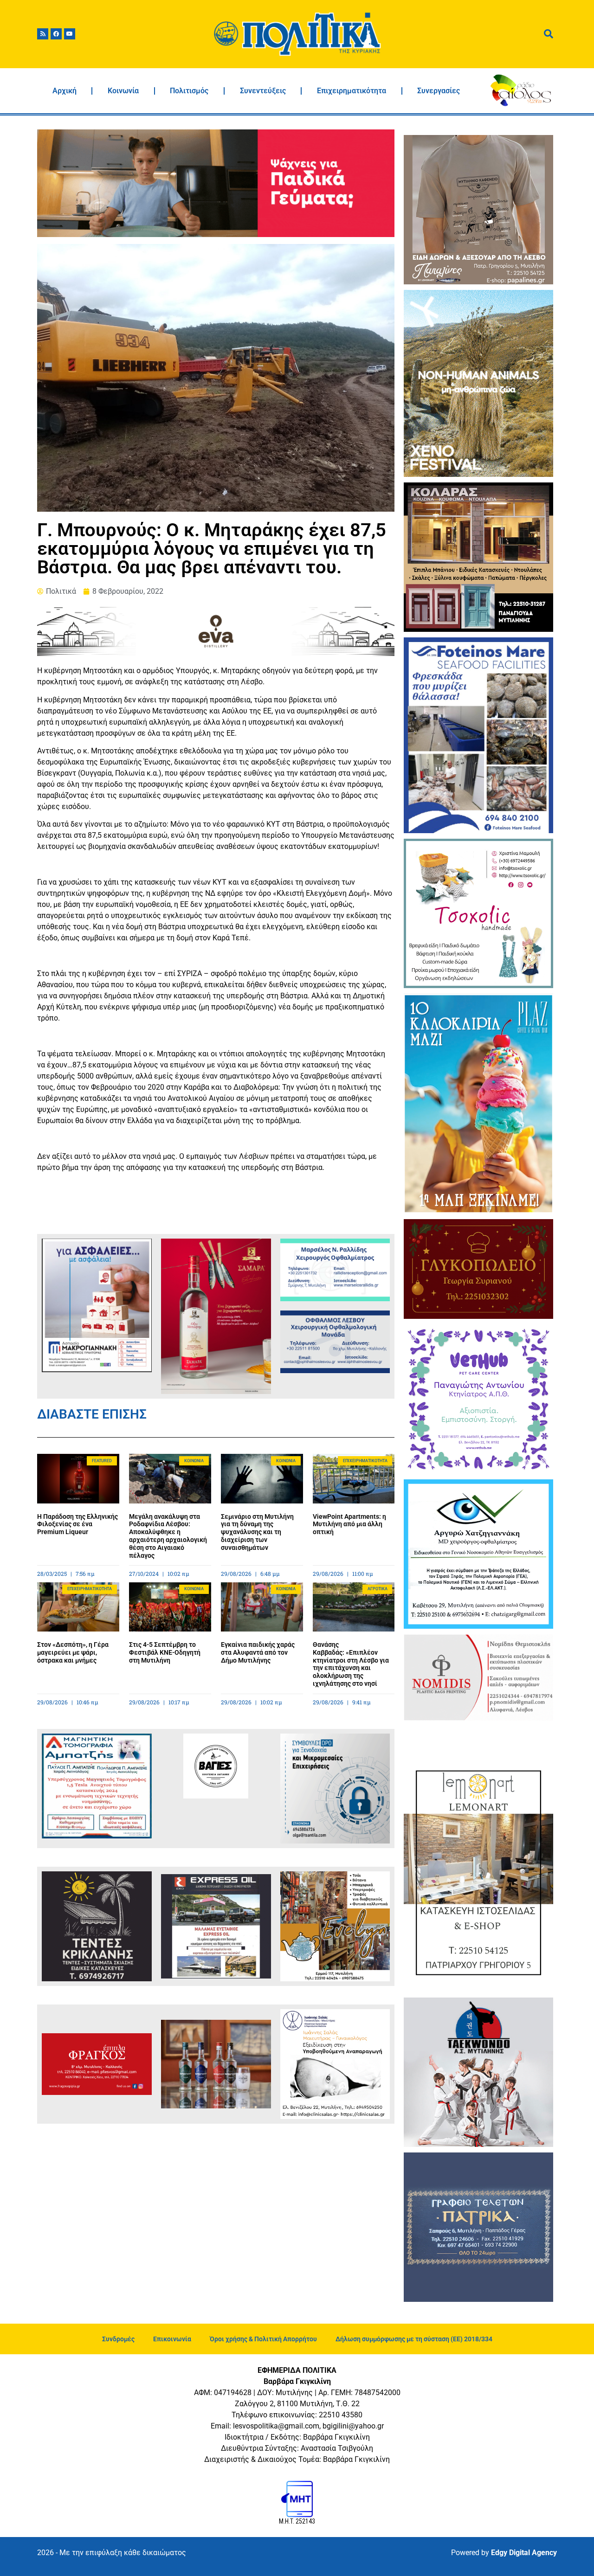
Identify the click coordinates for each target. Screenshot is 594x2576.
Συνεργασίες (439, 91)
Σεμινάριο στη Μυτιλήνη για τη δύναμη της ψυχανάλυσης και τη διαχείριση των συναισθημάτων (257, 1532)
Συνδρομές (118, 2339)
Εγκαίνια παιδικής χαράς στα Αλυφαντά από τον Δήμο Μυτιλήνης (258, 1652)
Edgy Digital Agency (524, 2553)
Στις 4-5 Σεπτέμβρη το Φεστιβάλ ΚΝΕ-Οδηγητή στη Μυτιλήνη (165, 1652)
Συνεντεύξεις (263, 91)
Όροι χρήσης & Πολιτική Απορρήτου (263, 2339)
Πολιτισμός (189, 91)
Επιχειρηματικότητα (352, 91)
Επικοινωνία (172, 2339)
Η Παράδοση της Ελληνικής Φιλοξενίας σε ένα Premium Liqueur (77, 1524)
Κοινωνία (123, 91)
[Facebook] (56, 34)
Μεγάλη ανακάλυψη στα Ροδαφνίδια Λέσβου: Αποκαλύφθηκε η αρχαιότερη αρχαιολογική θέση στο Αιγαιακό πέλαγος (168, 1536)
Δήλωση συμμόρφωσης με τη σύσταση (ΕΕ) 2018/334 (414, 2339)
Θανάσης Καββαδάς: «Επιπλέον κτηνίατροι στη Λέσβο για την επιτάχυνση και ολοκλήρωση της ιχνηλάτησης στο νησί (351, 1664)
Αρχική (65, 91)
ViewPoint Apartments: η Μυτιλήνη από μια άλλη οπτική (349, 1524)
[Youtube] (70, 34)
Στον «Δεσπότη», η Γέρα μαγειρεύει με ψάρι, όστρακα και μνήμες (73, 1652)
